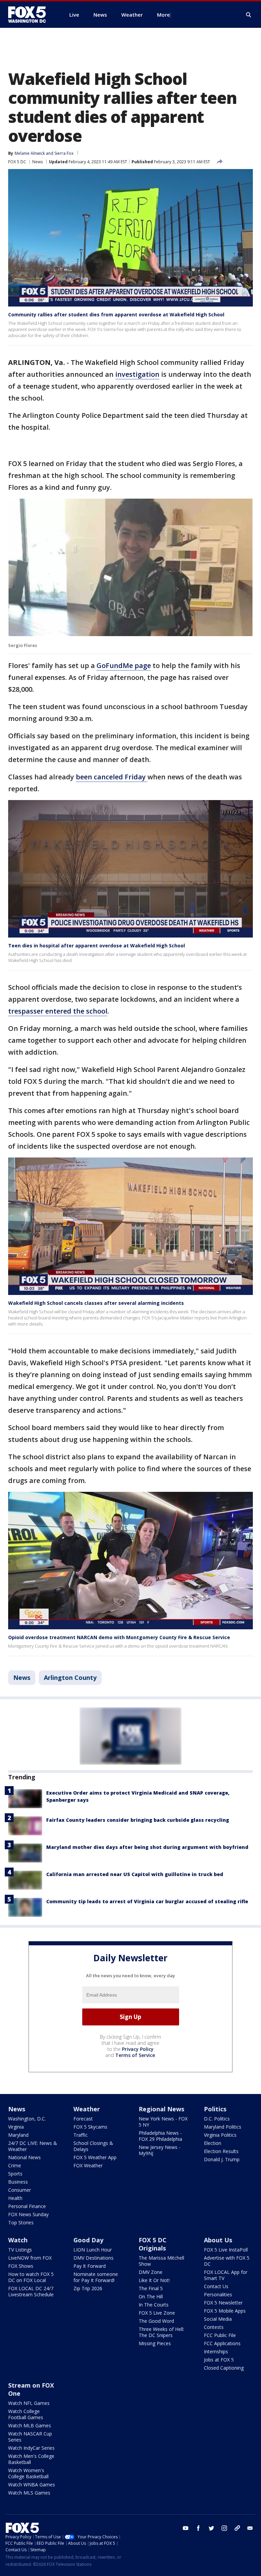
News (38, 162)
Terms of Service (135, 2055)
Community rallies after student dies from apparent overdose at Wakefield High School (116, 314)
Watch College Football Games (26, 2414)
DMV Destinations (93, 2258)
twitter (211, 2528)
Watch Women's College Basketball (28, 2473)
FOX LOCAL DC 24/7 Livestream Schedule (31, 2291)
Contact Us (216, 2286)
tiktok (237, 2528)
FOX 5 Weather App (95, 2157)
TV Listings (20, 2250)
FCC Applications (222, 2343)
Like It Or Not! (154, 2280)
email (250, 2528)
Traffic (81, 2135)
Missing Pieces (155, 2343)
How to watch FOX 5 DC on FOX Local (31, 2277)
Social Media (218, 2319)
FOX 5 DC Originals (153, 2244)
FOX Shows (21, 2266)
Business (18, 2182)
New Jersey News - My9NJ (160, 2150)
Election (213, 2143)
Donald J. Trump (222, 2159)
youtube (186, 2528)
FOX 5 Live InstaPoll (226, 2250)
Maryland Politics (223, 2127)
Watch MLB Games (30, 2425)
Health (15, 2198)
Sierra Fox (64, 153)
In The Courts (154, 2305)
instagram (224, 2528)
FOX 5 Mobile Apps (225, 2311)
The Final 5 (151, 2288)
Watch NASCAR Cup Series (30, 2437)
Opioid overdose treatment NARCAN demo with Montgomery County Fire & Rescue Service (119, 1637)
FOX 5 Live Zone (157, 2313)
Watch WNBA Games (32, 2485)
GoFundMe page (124, 665)
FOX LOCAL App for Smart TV (226, 2275)
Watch (18, 2240)
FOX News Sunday (28, 2214)
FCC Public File (220, 2335)
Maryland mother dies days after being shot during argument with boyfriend (147, 1847)
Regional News (161, 2109)
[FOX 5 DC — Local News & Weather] (31, 15)
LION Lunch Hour (93, 2250)
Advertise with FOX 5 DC (227, 2261)
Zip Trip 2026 (88, 2288)
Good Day (88, 2240)
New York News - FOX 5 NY (163, 2122)
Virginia (16, 2127)
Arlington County (70, 1678)
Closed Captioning (224, 2368)
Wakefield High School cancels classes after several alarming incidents (96, 1303)
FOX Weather (88, 2165)
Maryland (18, 2135)
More (163, 15)
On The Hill (151, 2296)
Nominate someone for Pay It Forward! (96, 2277)
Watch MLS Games (29, 2493)
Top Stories (21, 2222)
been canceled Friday (112, 777)
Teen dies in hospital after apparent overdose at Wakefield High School (97, 946)
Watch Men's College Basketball (31, 2459)
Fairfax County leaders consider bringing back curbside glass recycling (138, 1820)
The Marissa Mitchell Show (161, 2261)
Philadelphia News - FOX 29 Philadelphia (160, 2136)
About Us (218, 2240)
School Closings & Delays (93, 2146)
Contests (214, 2327)
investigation (137, 374)
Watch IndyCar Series (31, 2448)
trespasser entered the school (58, 1011)
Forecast (83, 2119)
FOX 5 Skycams (90, 2127)
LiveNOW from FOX (30, 2258)
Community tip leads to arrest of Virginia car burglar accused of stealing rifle (147, 1901)
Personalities (218, 2294)
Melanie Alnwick (30, 153)
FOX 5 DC (17, 162)
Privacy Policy (138, 2049)
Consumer (20, 2190)
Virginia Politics (220, 2135)
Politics (215, 2109)
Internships (216, 2351)
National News (24, 2157)
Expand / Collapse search (249, 15)
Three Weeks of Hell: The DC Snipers (161, 2332)
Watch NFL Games (29, 2403)
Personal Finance (27, 2206)
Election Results (221, 2151)
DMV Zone (151, 2272)
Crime (15, 2165)
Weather (87, 2109)
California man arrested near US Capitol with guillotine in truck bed (135, 1874)
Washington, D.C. (27, 2119)
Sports (15, 2174)
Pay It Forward (90, 2266)
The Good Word (156, 2321)
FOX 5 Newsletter (223, 2303)
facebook (198, 2528)
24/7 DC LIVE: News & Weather (33, 2146)
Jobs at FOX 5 (219, 2360)
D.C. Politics (217, 2119)
